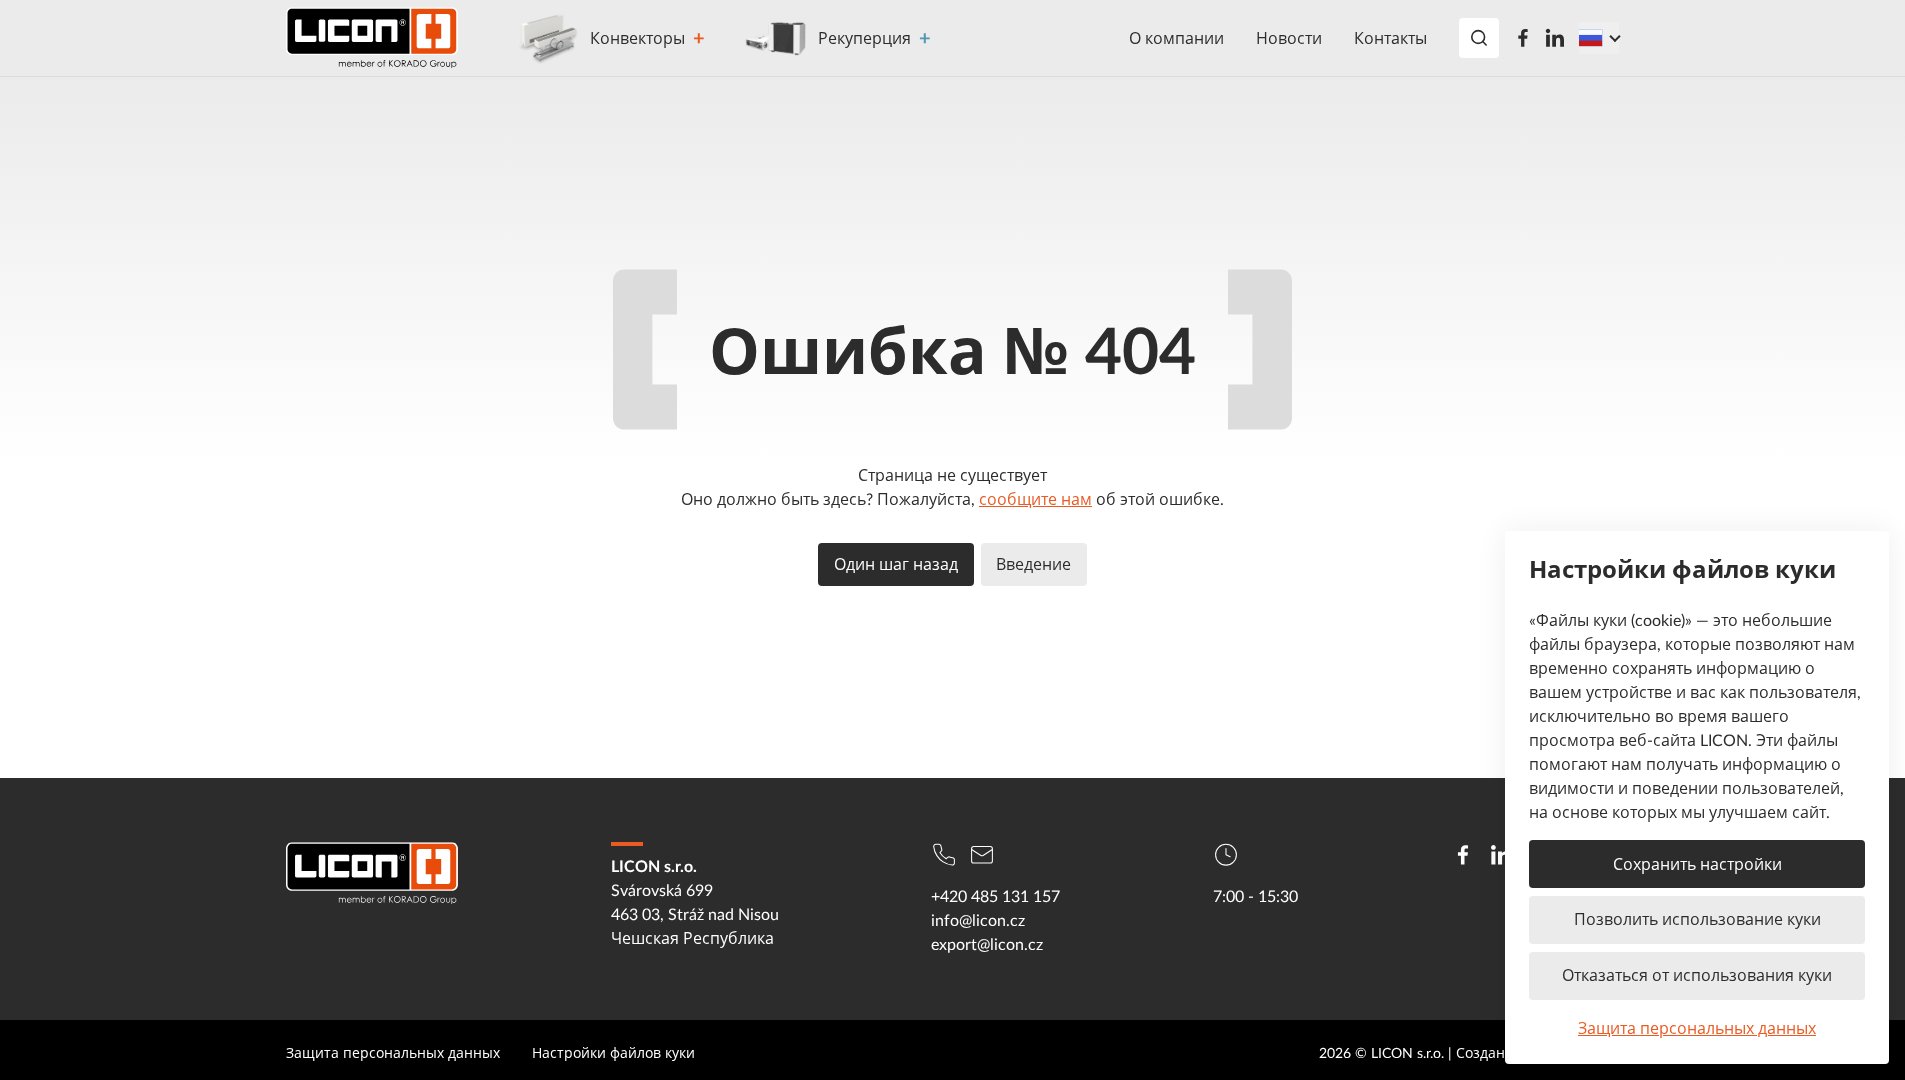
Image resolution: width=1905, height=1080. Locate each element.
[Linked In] (1555, 38)
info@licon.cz (978, 920)
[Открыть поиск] (1479, 38)
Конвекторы (637, 38)
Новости (1289, 38)
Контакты (1390, 38)
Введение (1033, 564)
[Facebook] (1523, 38)
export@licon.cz (987, 944)
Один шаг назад (896, 564)
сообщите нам (1035, 499)
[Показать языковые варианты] (1599, 38)
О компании (1176, 38)
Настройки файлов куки (613, 1053)
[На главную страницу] (372, 38)
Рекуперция (864, 38)
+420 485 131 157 (995, 896)
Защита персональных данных (1697, 1028)
